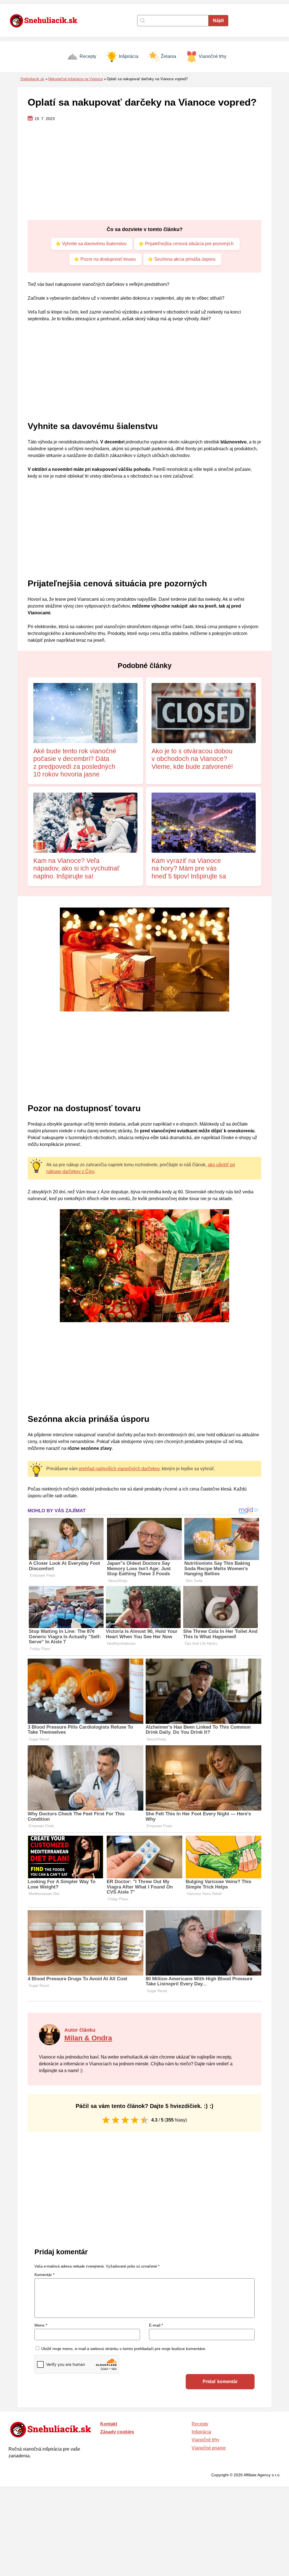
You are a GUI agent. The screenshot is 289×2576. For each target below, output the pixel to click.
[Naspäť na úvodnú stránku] (47, 21)
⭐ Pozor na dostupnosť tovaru (105, 259)
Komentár (44, 2275)
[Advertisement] (144, 171)
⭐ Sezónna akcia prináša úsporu (181, 259)
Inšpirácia (129, 56)
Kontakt (109, 2424)
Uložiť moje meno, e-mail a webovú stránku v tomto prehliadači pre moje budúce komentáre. (124, 2349)
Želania (168, 56)
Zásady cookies (117, 2432)
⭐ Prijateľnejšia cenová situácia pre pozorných (186, 244)
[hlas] (106, 2120)
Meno (41, 2325)
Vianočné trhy (213, 56)
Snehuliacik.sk (32, 79)
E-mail (156, 2325)
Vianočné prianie (209, 2448)
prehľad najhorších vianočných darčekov (119, 1469)
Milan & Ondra (88, 2038)
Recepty (88, 56)
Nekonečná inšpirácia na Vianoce (75, 79)
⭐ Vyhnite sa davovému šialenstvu (91, 244)
